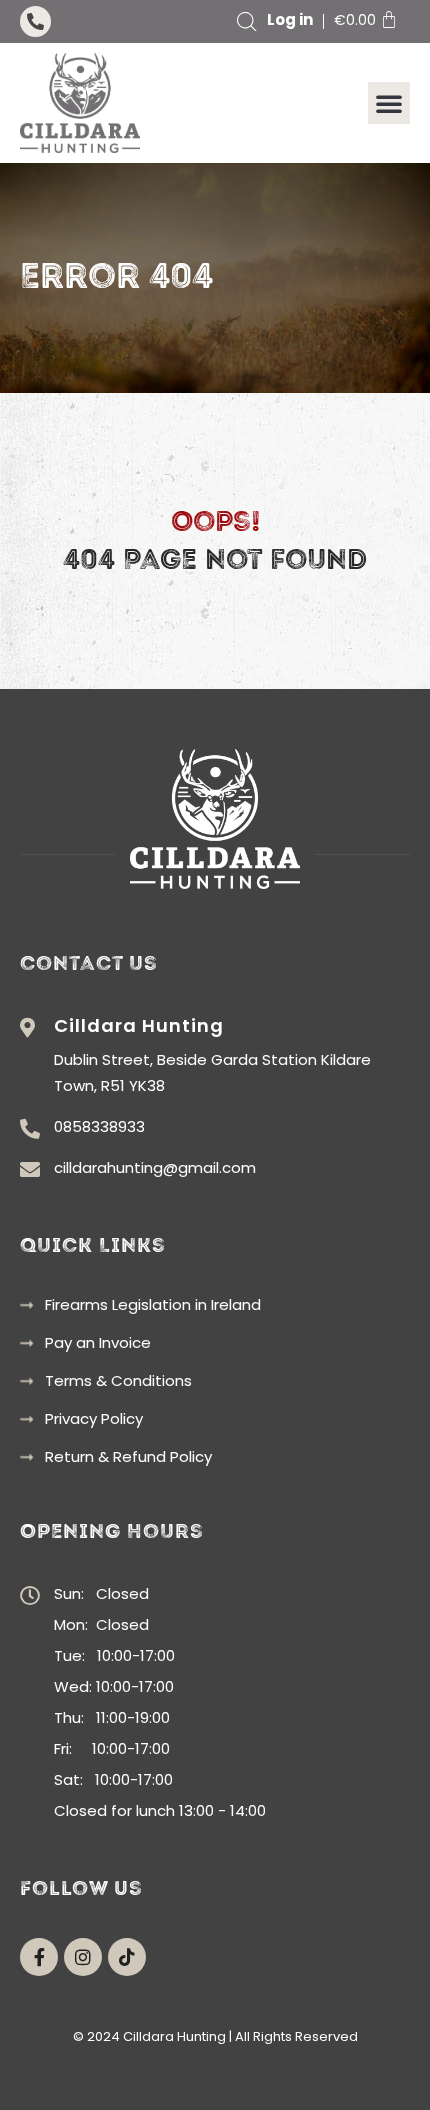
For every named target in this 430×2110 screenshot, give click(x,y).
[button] (389, 103)
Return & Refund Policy (128, 1457)
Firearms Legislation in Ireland (153, 1305)
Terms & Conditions (118, 1381)
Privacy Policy (94, 1419)
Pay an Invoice (98, 1343)
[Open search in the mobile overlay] (247, 22)
